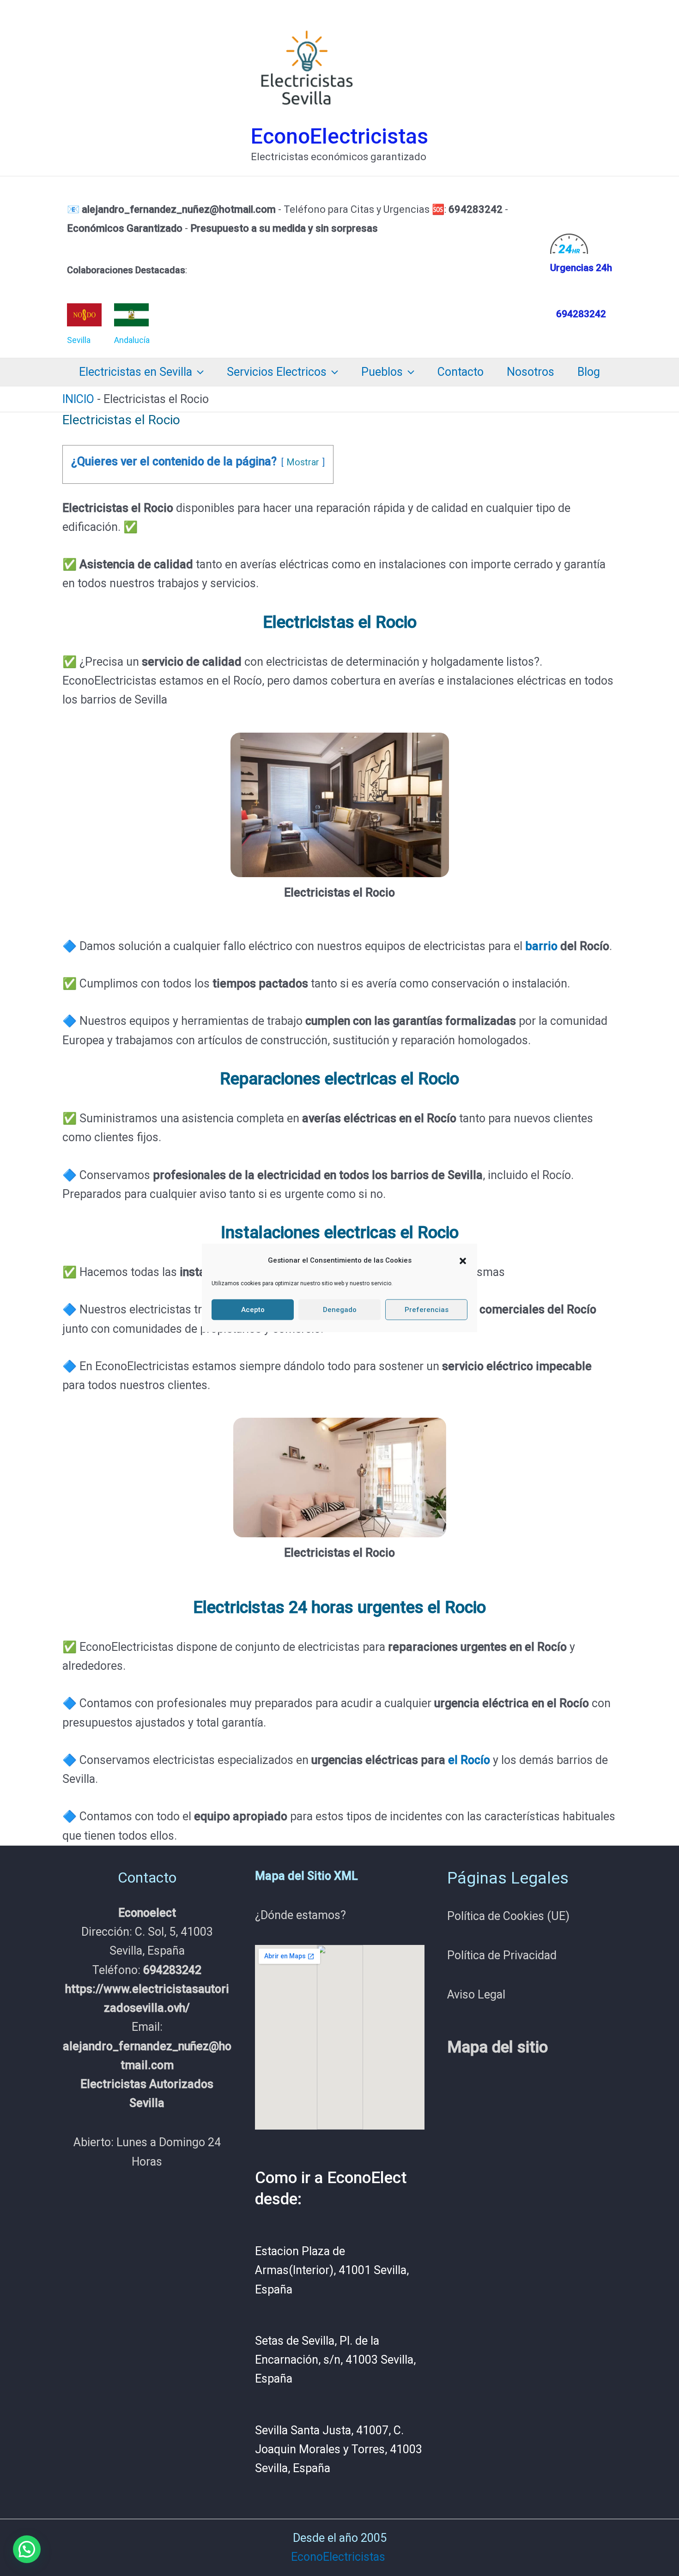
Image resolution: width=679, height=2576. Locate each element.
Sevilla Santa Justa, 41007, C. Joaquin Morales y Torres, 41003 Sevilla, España (339, 2450)
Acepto (253, 1310)
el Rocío (469, 1760)
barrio (541, 946)
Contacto (461, 372)
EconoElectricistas (339, 136)
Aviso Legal (476, 1995)
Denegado (340, 1310)
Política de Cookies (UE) (508, 1916)
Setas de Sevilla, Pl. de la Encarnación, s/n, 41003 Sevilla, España (335, 2360)
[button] (463, 1261)
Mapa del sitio (497, 2047)
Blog (589, 372)
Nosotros (530, 372)
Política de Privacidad (502, 1955)
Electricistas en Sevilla (136, 372)
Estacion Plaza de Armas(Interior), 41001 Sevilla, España (332, 2270)
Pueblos (382, 372)
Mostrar (303, 462)
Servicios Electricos (277, 372)
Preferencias (427, 1310)
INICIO (78, 399)
